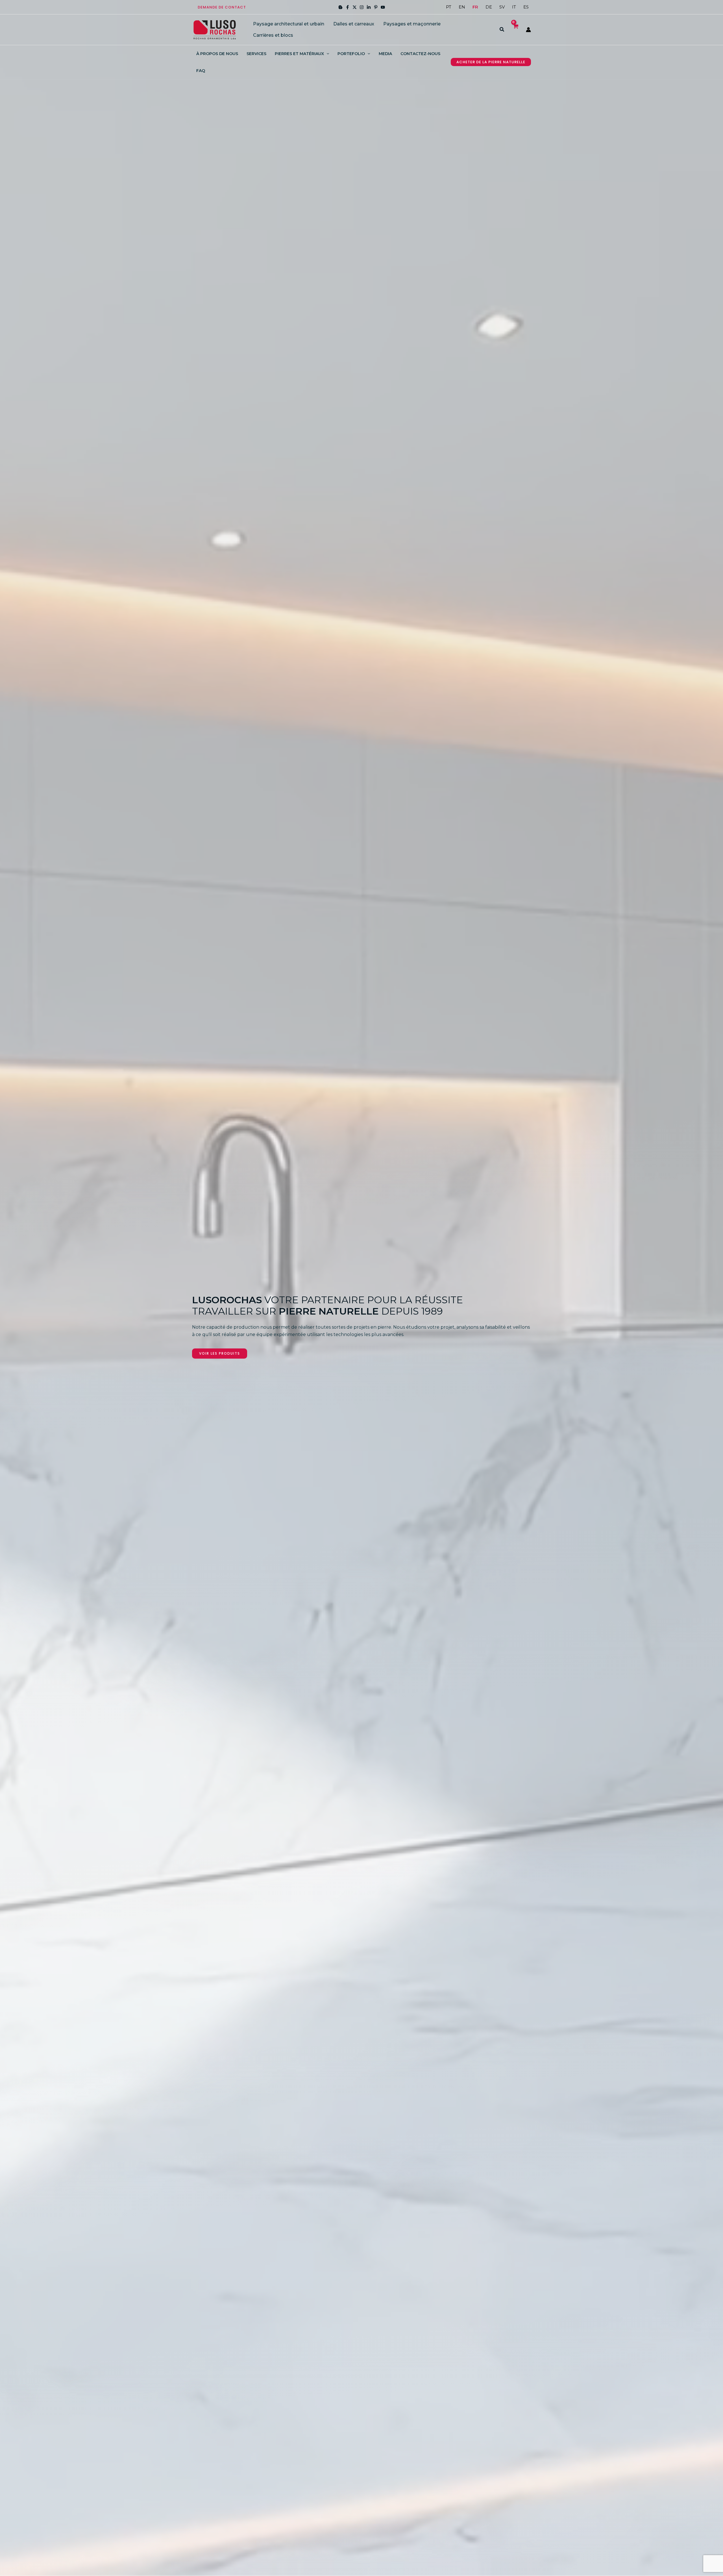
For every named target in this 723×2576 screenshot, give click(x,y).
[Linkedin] (369, 7)
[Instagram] (362, 7)
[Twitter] (355, 7)
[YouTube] (383, 7)
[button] (222, 7)
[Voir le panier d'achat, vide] (515, 30)
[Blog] (340, 7)
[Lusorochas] (215, 29)
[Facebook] (348, 7)
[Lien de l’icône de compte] (528, 30)
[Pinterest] (376, 7)
